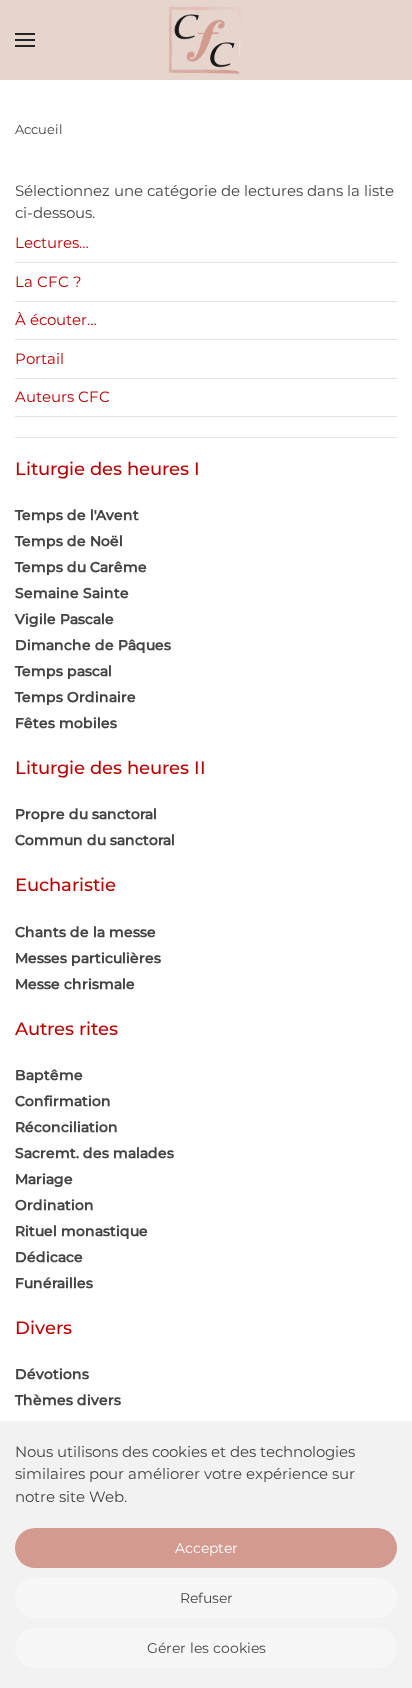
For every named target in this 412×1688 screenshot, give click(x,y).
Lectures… (52, 242)
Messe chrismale (75, 984)
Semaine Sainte (72, 593)
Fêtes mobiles (66, 723)
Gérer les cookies (206, 1648)
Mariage (44, 1179)
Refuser (206, 1598)
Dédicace (49, 1257)
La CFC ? (48, 281)
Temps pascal (63, 671)
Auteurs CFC (62, 396)
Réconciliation (66, 1127)
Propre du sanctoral (86, 814)
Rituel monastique (81, 1231)
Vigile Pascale (64, 619)
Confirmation (63, 1101)
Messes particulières (88, 958)
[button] (25, 40)
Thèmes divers (68, 1400)
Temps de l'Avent (77, 515)
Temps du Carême (81, 567)
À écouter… (56, 319)
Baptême (49, 1075)
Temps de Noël (69, 541)
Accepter (206, 1548)
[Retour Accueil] (206, 40)
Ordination (54, 1205)
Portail (39, 358)
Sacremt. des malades (94, 1153)
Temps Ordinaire (75, 697)
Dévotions (52, 1374)
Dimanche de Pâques (93, 645)
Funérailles (54, 1283)
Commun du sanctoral (95, 840)
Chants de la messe (85, 932)
